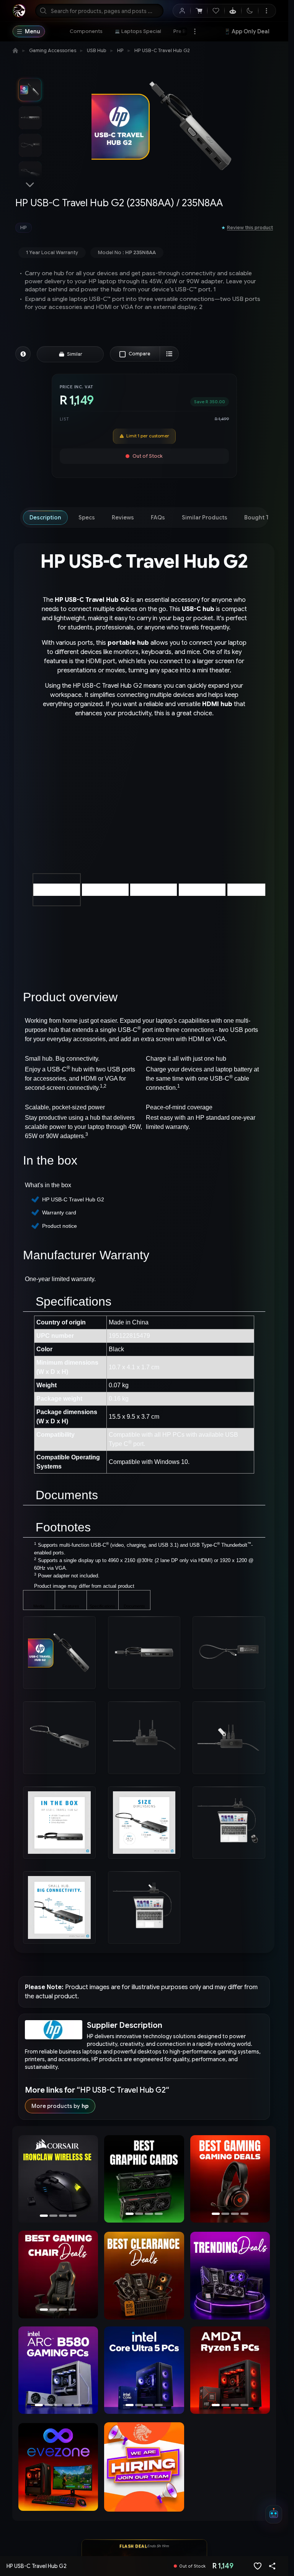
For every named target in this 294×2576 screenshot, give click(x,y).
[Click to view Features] (71, 1601)
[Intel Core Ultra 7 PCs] (142, 2371)
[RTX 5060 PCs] (58, 2371)
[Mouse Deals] (230, 2180)
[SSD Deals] (142, 2180)
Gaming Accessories (53, 50)
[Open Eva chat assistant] (274, 2514)
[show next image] (257, 802)
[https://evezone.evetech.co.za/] (58, 2468)
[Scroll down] (30, 185)
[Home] (15, 51)
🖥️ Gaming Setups (249, 33)
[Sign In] (182, 11)
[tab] (45, 517)
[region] (58, 2181)
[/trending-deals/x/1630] (230, 2277)
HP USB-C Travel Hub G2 (162, 50)
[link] (86, 31)
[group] (115, 228)
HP (120, 50)
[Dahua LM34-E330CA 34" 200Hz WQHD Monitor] (58, 2180)
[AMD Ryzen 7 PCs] (230, 2371)
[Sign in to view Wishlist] (216, 11)
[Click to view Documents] (134, 1601)
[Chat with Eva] (233, 11)
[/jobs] (144, 2468)
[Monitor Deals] (58, 2275)
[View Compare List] (169, 354)
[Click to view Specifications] (103, 1601)
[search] (99, 11)
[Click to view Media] (39, 1601)
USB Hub (97, 50)
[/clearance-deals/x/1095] (144, 2277)
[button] (260, 921)
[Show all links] (195, 31)
